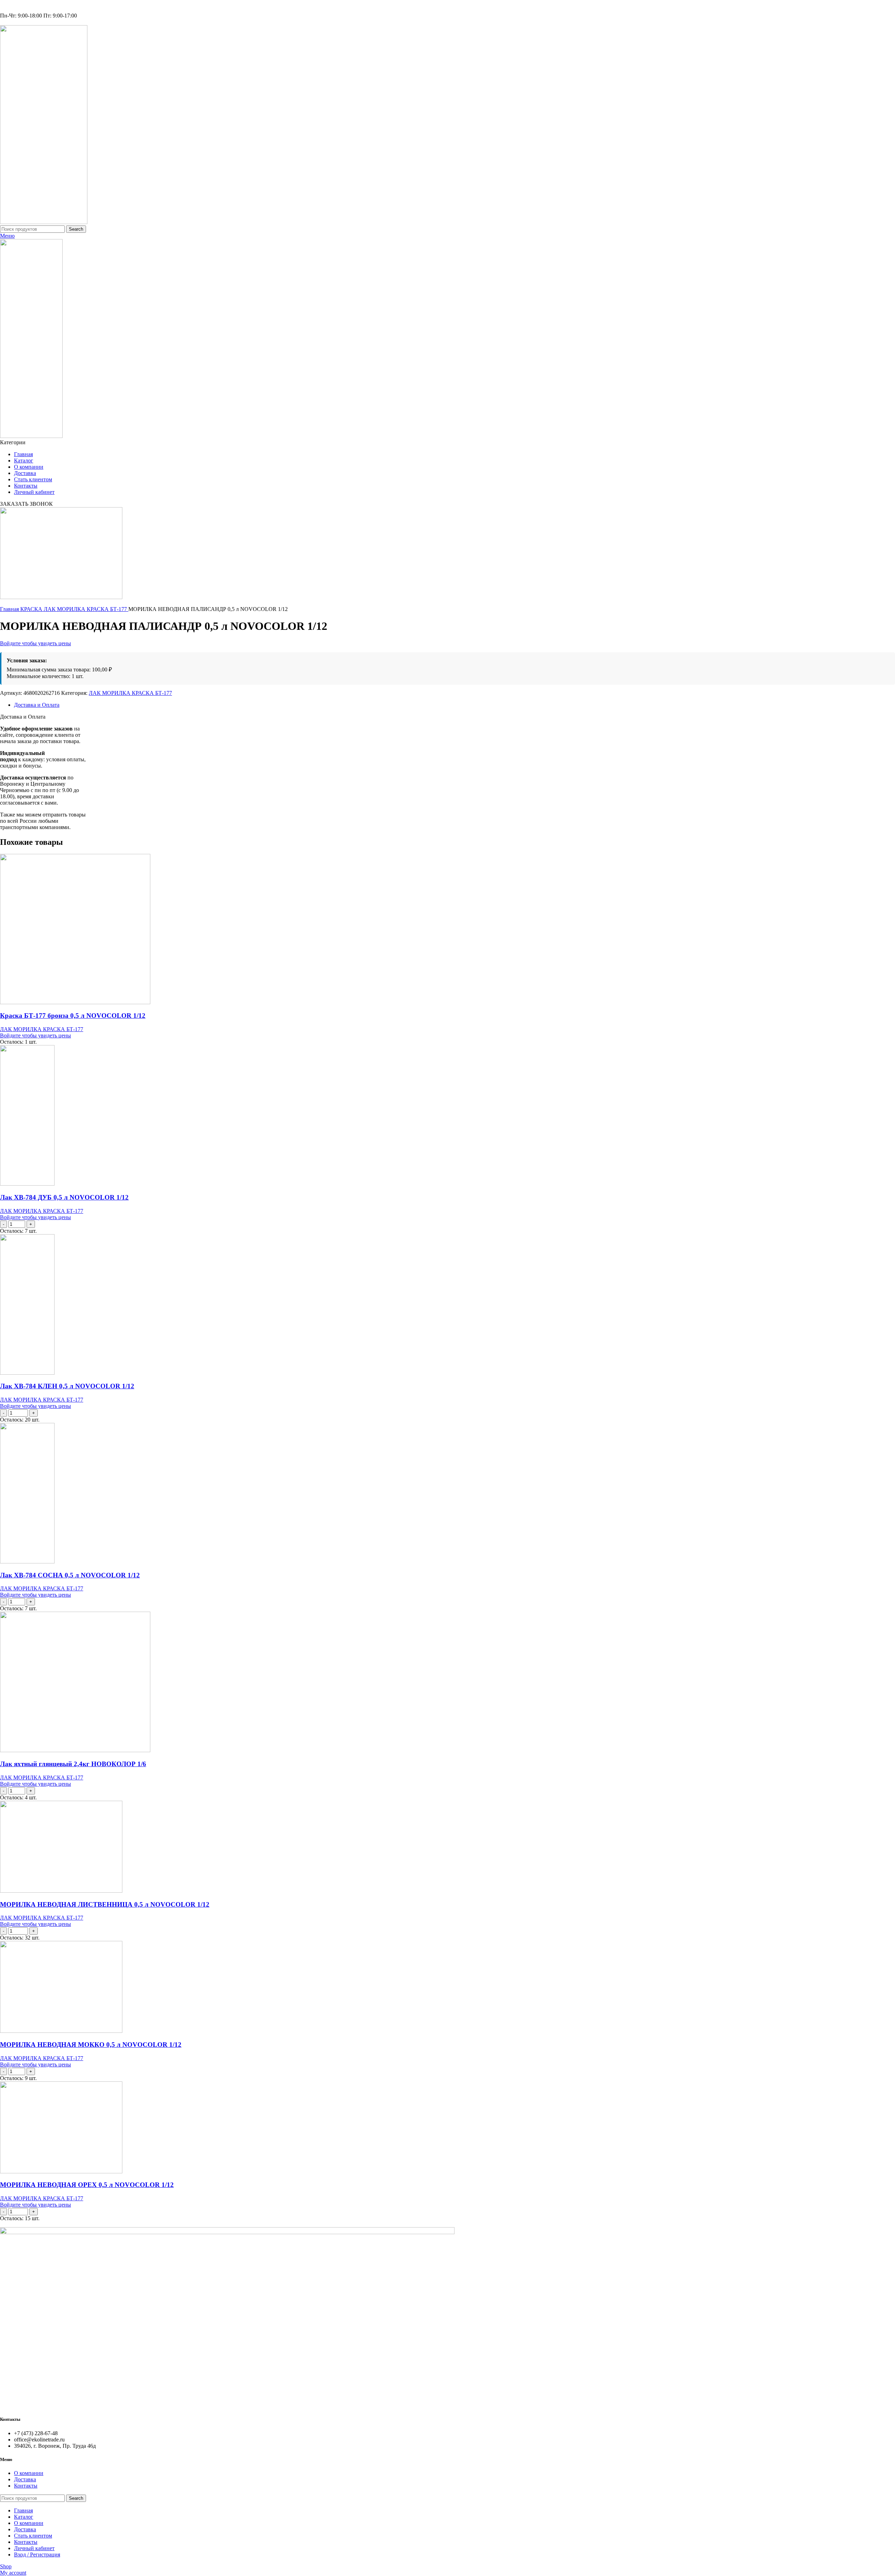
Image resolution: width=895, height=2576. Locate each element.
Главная (10, 609)
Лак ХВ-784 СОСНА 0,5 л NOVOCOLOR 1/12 (70, 1575)
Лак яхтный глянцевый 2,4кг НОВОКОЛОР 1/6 (73, 1764)
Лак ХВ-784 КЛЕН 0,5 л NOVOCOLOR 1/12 (67, 1386)
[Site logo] (44, 222)
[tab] (454, 705)
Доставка (25, 2479)
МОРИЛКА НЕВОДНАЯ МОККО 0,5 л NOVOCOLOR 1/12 (91, 2045)
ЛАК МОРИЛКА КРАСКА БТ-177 (86, 609)
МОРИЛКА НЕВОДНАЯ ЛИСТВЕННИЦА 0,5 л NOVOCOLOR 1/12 (105, 1904)
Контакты (26, 2486)
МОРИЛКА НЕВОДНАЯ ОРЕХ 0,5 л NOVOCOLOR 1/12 (87, 2185)
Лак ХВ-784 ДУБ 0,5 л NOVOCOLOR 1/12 (64, 1197)
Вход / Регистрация (37, 2555)
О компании (29, 2473)
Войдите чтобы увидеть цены (35, 643)
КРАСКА (32, 609)
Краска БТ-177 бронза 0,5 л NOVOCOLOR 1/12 (73, 1016)
